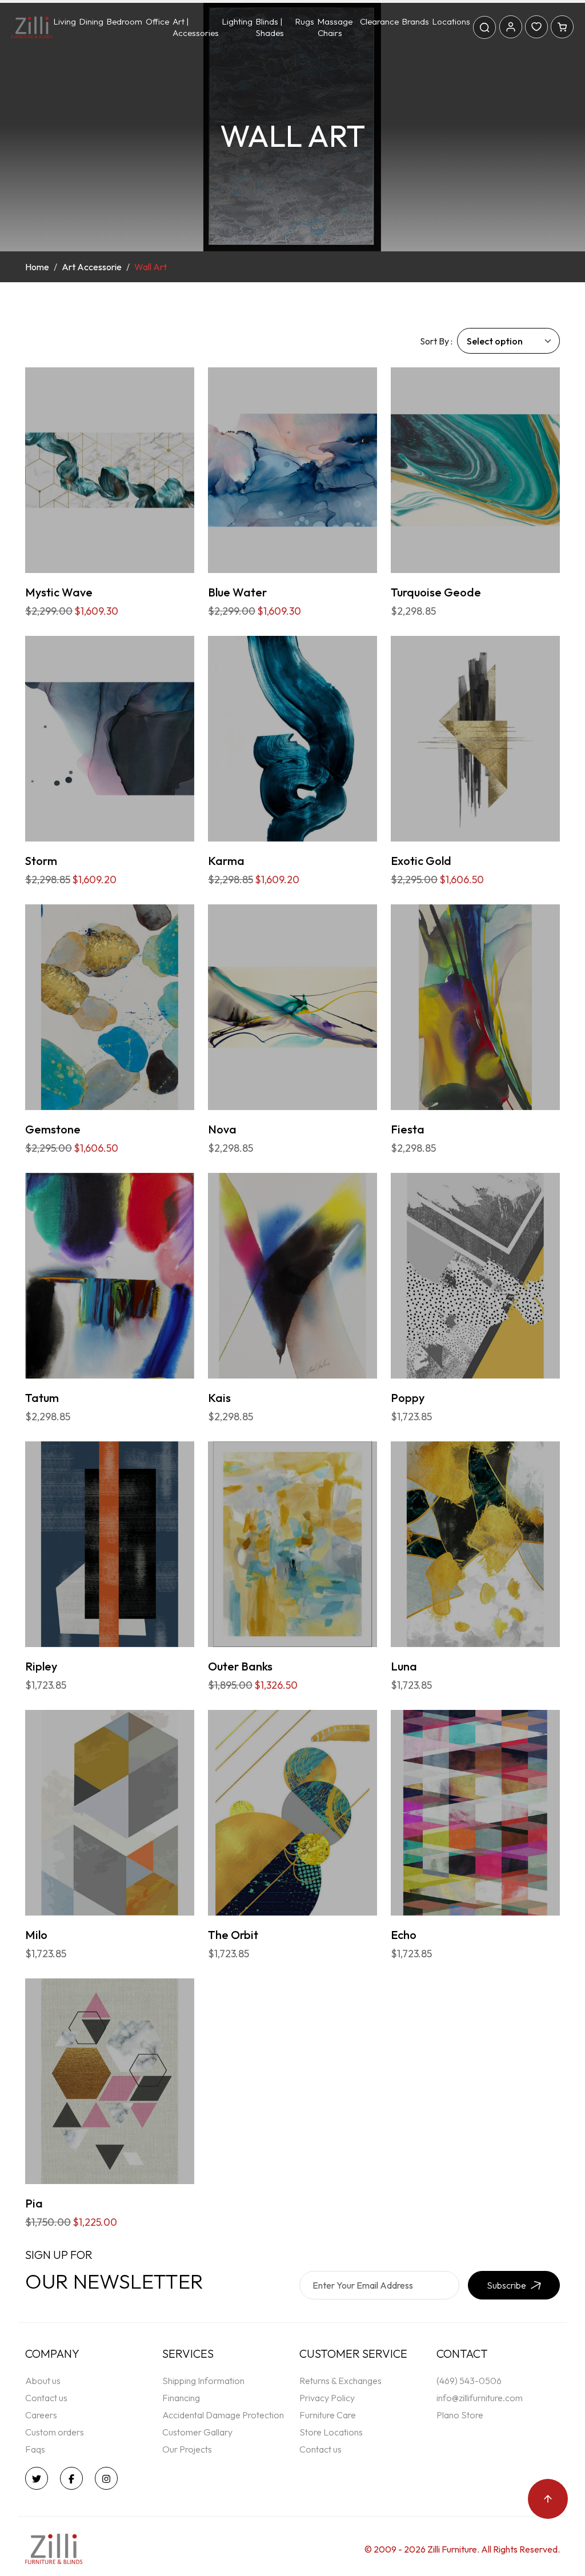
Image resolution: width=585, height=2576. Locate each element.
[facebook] (74, 2478)
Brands (416, 21)
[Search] (484, 27)
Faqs (35, 2449)
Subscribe (506, 2285)
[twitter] (39, 2478)
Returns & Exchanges (340, 2381)
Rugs (305, 21)
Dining (91, 21)
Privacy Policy (327, 2398)
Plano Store (460, 2415)
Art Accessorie (92, 267)
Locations (451, 21)
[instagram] (109, 2478)
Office (157, 21)
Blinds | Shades (270, 27)
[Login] (511, 26)
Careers (41, 2415)
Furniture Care (328, 2415)
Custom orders (55, 2432)
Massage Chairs (335, 27)
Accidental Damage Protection (223, 2415)
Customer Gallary (197, 2432)
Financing (181, 2398)
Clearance (379, 21)
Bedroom (125, 21)
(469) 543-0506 (469, 2381)
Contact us (46, 2398)
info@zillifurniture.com (480, 2398)
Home (37, 267)
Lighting (237, 21)
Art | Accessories (196, 27)
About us (43, 2381)
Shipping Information (203, 2381)
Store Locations (331, 2432)
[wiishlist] (536, 26)
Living (65, 21)
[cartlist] (562, 26)
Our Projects (187, 2449)
